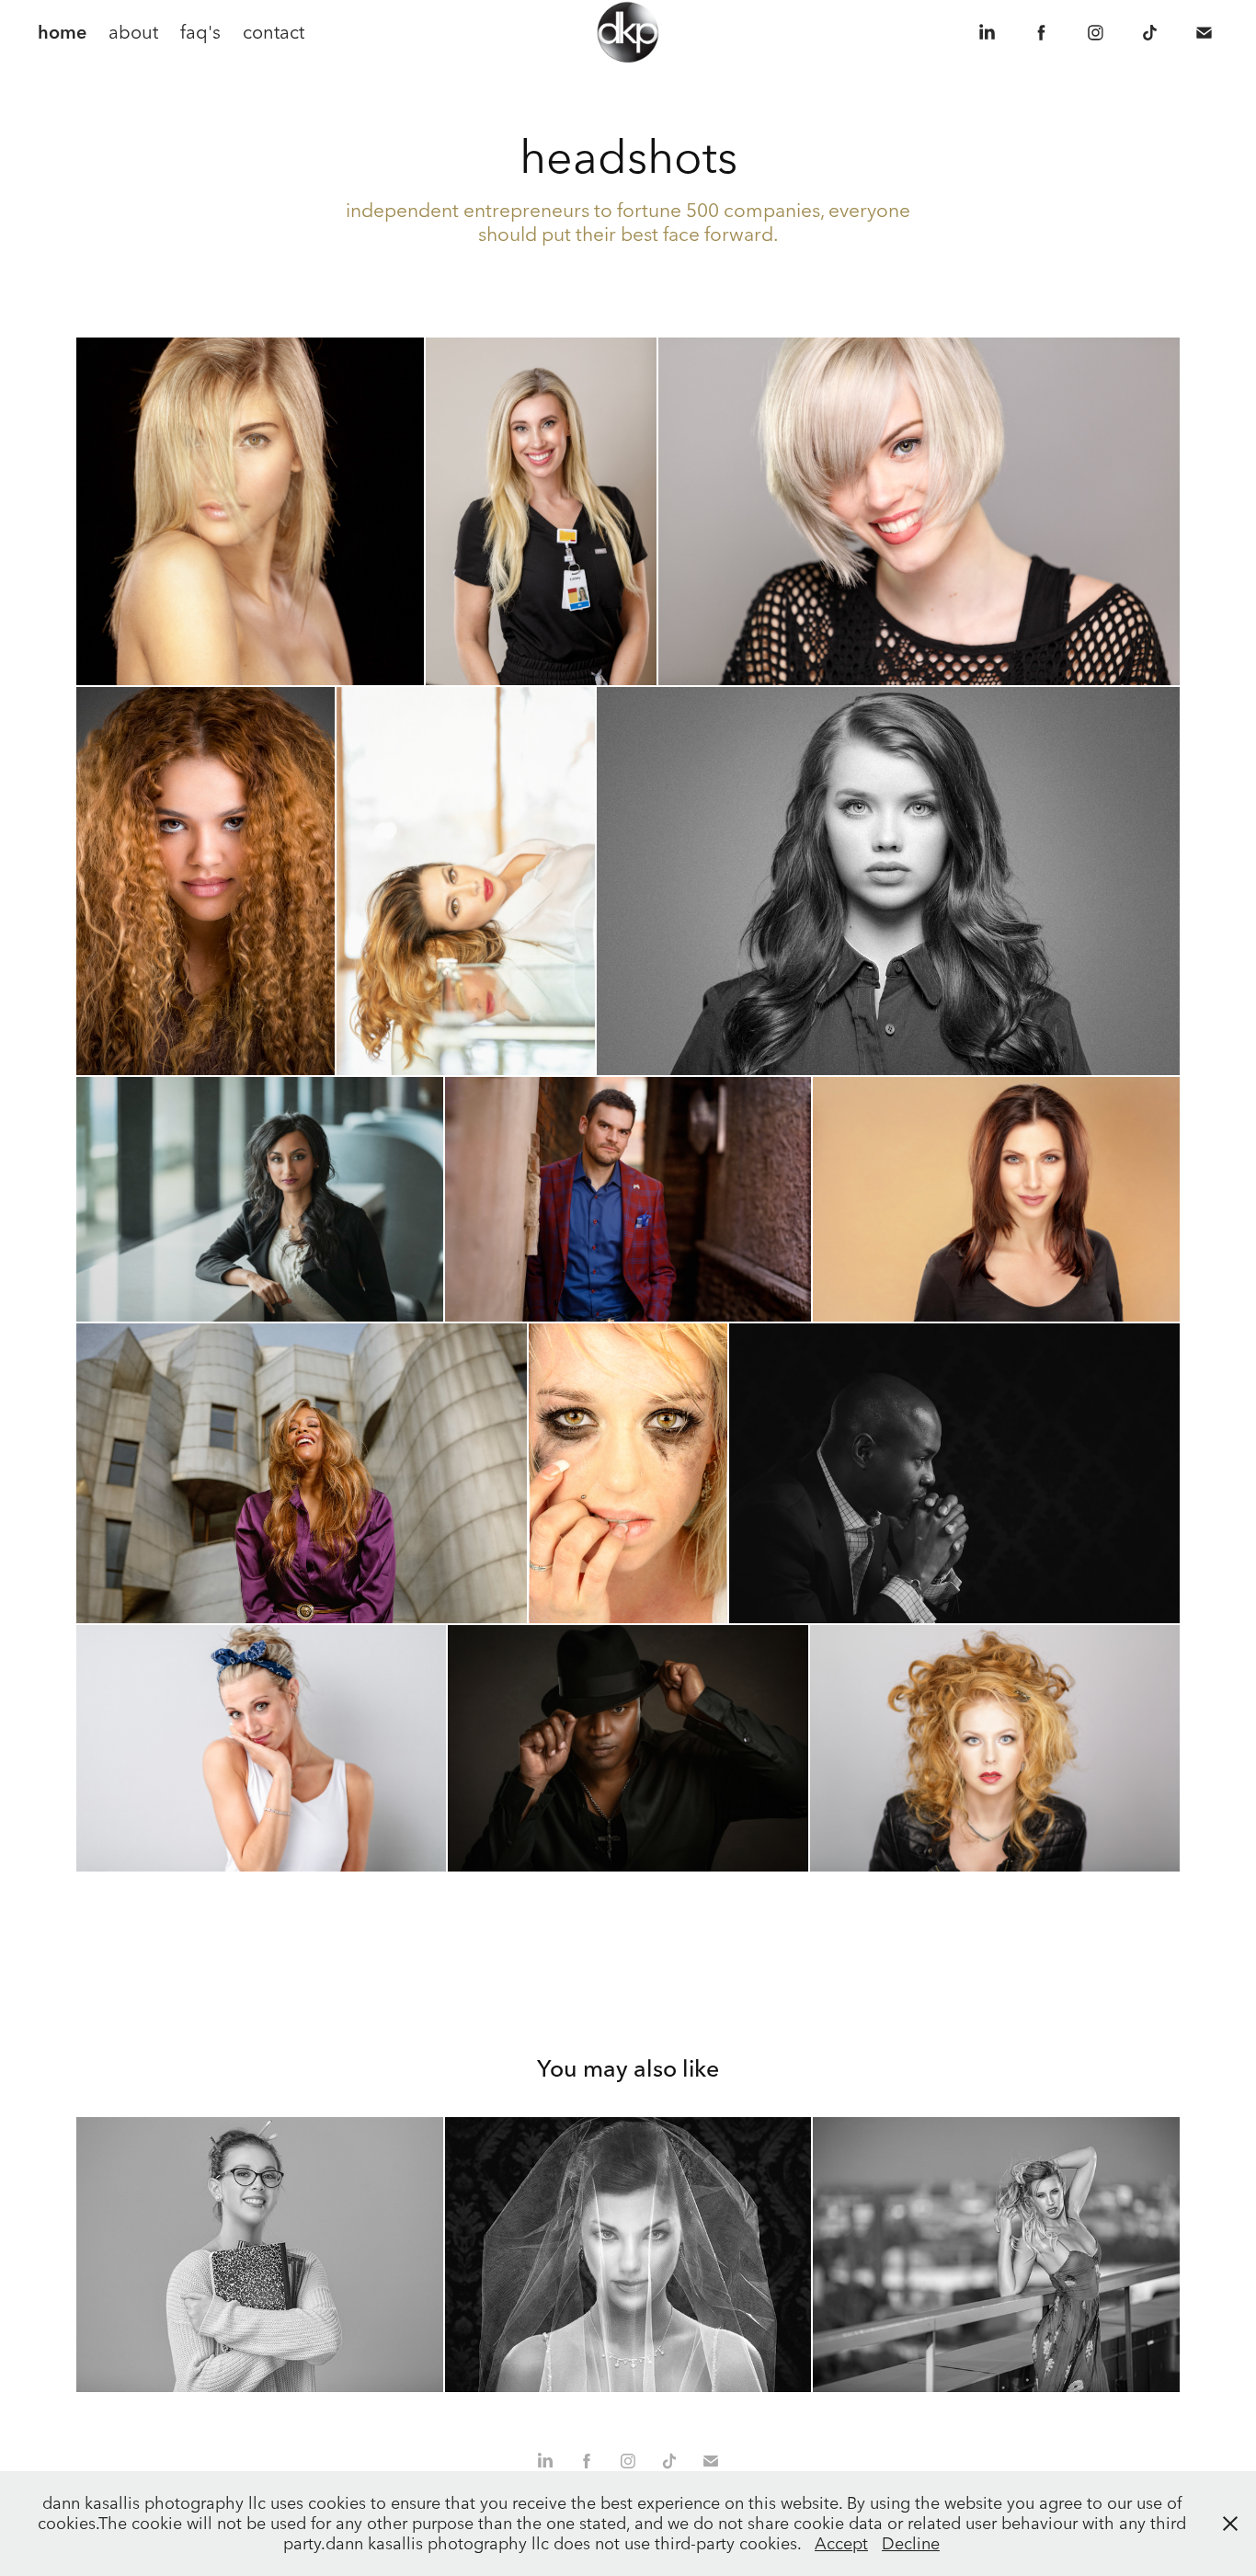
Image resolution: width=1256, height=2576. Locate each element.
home (62, 32)
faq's (200, 32)
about (133, 32)
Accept (841, 2543)
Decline (911, 2543)
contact (274, 32)
